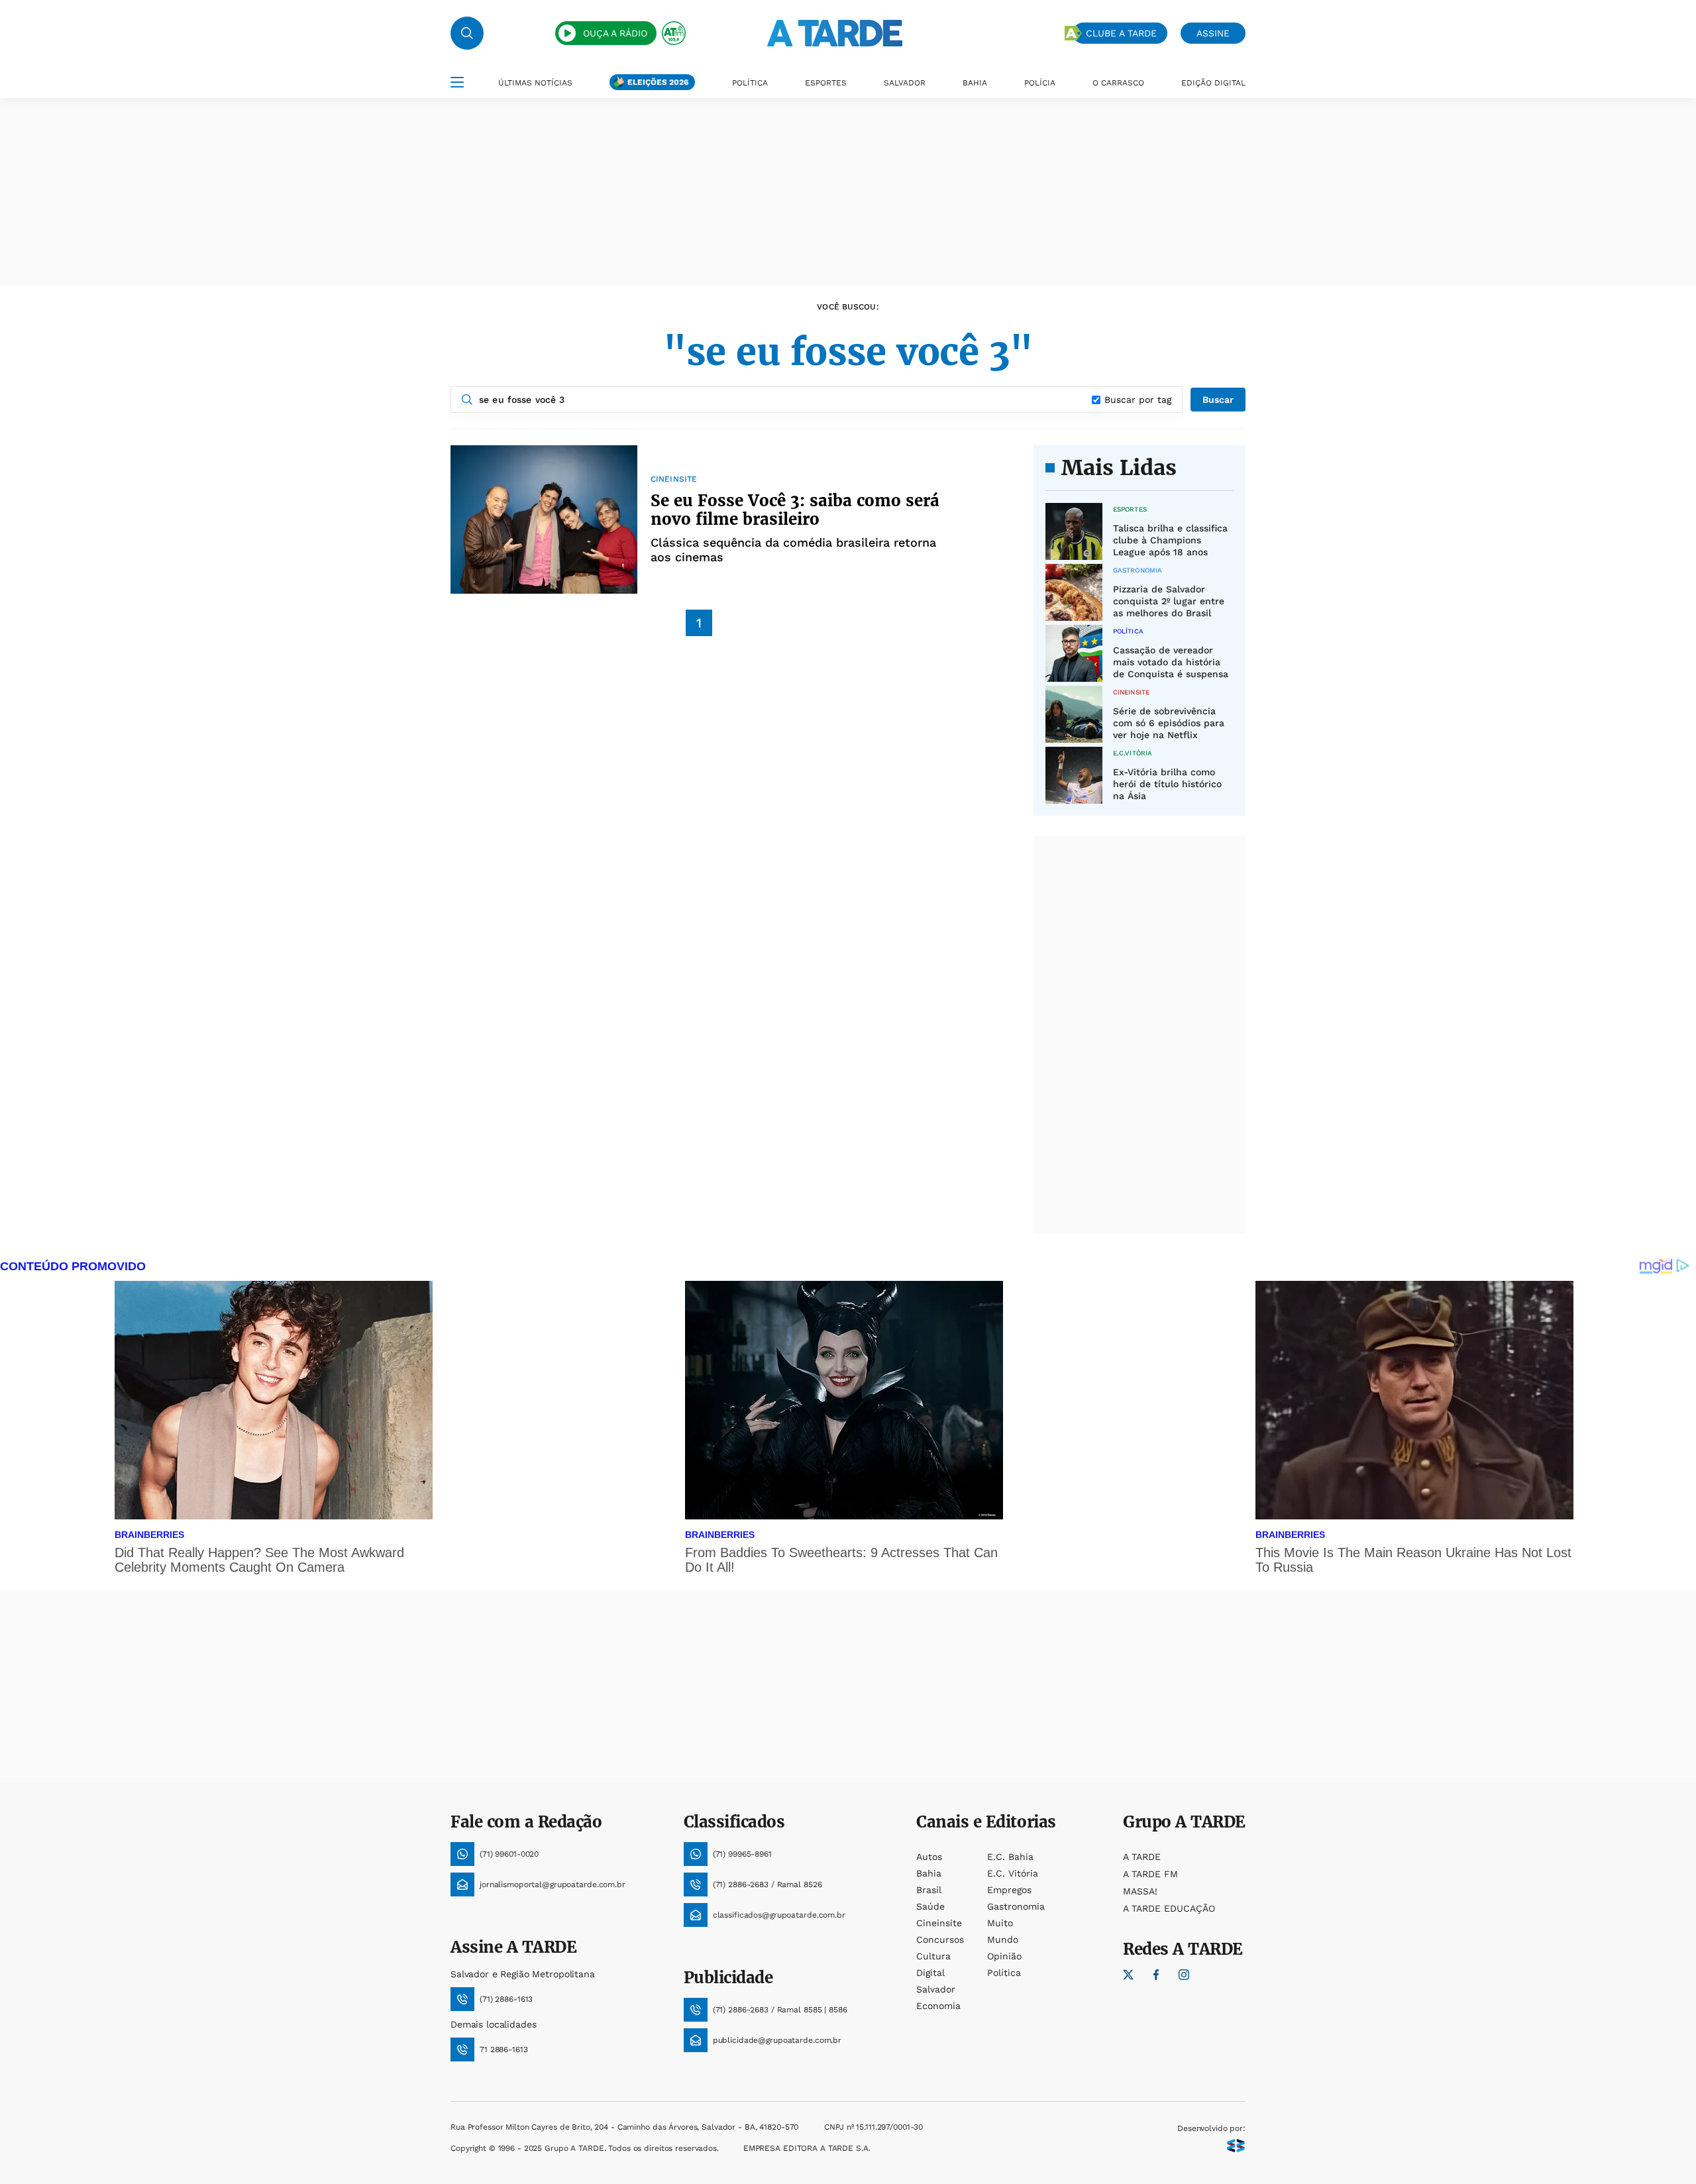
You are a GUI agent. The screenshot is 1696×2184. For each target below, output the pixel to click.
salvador (936, 1989)
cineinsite (939, 1923)
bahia (929, 1873)
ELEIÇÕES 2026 (658, 82)
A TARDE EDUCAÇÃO (1169, 1908)
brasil (929, 1890)
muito (1000, 1923)
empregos (1009, 1890)
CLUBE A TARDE (1121, 33)
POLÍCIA (1040, 83)
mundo (1003, 1939)
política (1004, 1973)
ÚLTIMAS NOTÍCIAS (535, 83)
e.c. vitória (1013, 1873)
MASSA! (1140, 1891)
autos (929, 1857)
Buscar (1218, 400)
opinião (1004, 1956)
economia (938, 2006)
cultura (933, 1956)
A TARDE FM (1150, 1874)
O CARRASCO (1118, 83)
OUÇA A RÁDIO (615, 33)
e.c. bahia (1010, 1857)
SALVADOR (905, 83)
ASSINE (1213, 33)
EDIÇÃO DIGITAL (1213, 83)
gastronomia (1016, 1906)
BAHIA (975, 83)
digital (930, 1973)
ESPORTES (826, 83)
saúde (930, 1906)
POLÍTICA (750, 83)
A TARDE (1142, 1857)
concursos (940, 1939)
